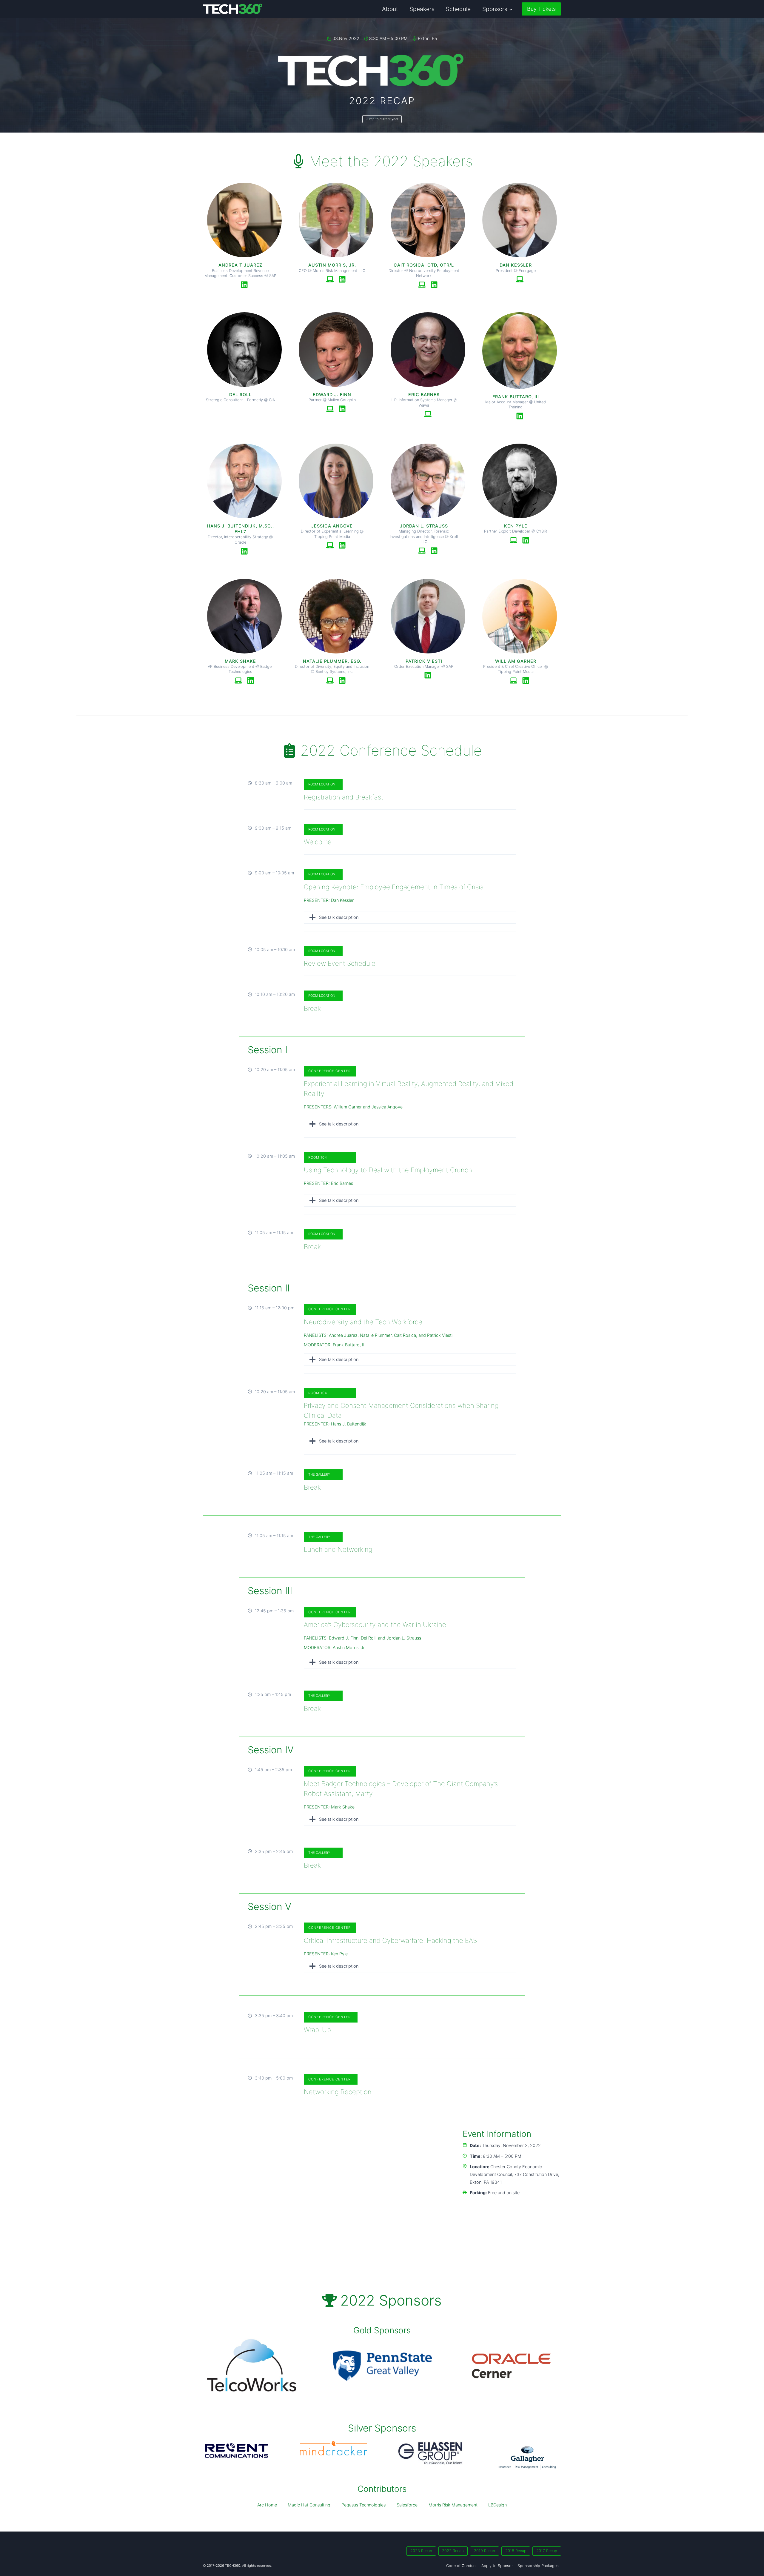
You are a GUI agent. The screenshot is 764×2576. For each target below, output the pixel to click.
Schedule (458, 9)
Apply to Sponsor (497, 2566)
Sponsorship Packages (538, 2566)
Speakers (422, 9)
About (390, 9)
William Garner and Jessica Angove (368, 1107)
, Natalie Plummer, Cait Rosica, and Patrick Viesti (405, 1335)
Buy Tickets (541, 9)
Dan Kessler (342, 900)
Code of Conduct (462, 2566)
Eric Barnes (342, 1183)
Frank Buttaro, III (349, 1345)
